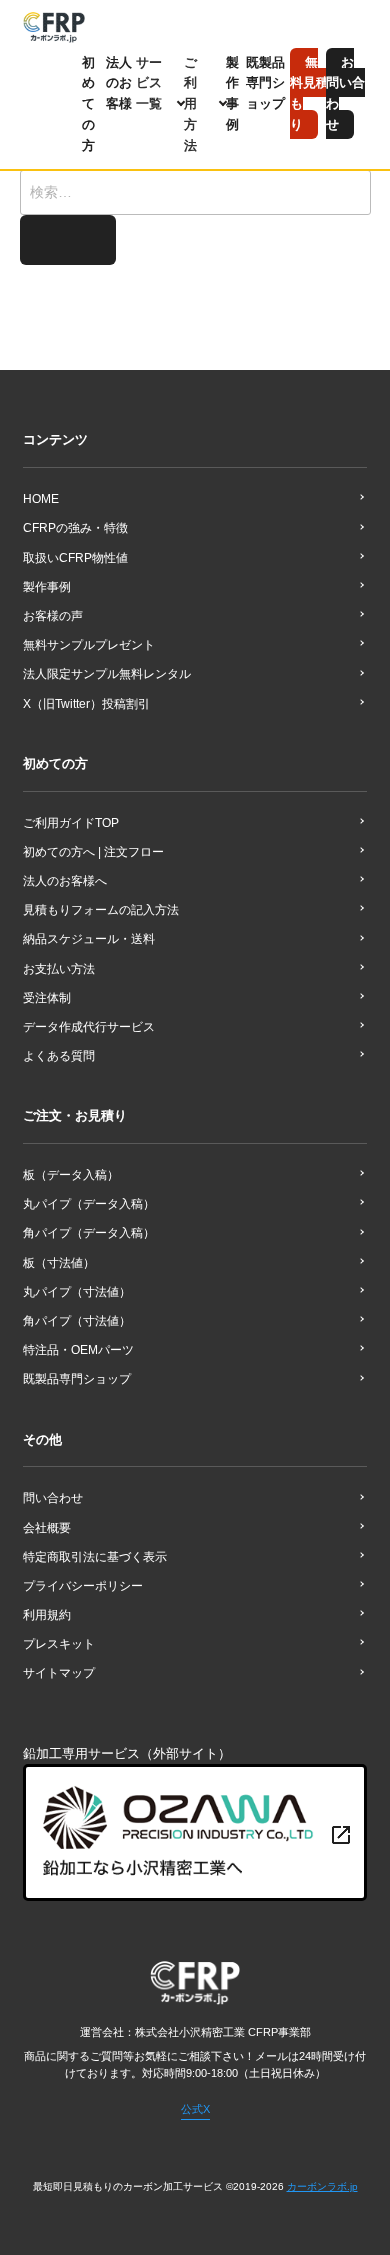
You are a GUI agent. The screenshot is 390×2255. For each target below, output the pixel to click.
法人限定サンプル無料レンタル (107, 674)
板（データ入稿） (71, 1175)
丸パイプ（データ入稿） (89, 1204)
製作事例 (47, 587)
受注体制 (47, 998)
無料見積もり (309, 93)
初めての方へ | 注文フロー (93, 852)
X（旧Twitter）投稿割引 (86, 704)
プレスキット (59, 1644)
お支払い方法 (59, 969)
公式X (195, 2109)
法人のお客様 (119, 83)
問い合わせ (53, 1498)
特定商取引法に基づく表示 (95, 1557)
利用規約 (47, 1615)
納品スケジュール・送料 (89, 939)
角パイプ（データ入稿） (89, 1233)
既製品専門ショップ (265, 83)
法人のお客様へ (65, 881)
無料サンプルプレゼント (89, 645)
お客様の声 (53, 616)
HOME (41, 499)
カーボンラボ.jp (322, 2186)
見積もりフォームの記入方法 (101, 910)
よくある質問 (59, 1056)
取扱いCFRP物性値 (75, 558)
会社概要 (47, 1528)
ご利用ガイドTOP (71, 823)
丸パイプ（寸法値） (77, 1292)
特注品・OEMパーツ (78, 1350)
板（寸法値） (59, 1263)
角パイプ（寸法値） (77, 1321)
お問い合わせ (345, 93)
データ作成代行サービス (89, 1027)
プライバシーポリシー (83, 1586)
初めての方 (88, 104)
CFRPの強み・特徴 (75, 528)
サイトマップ (59, 1673)
